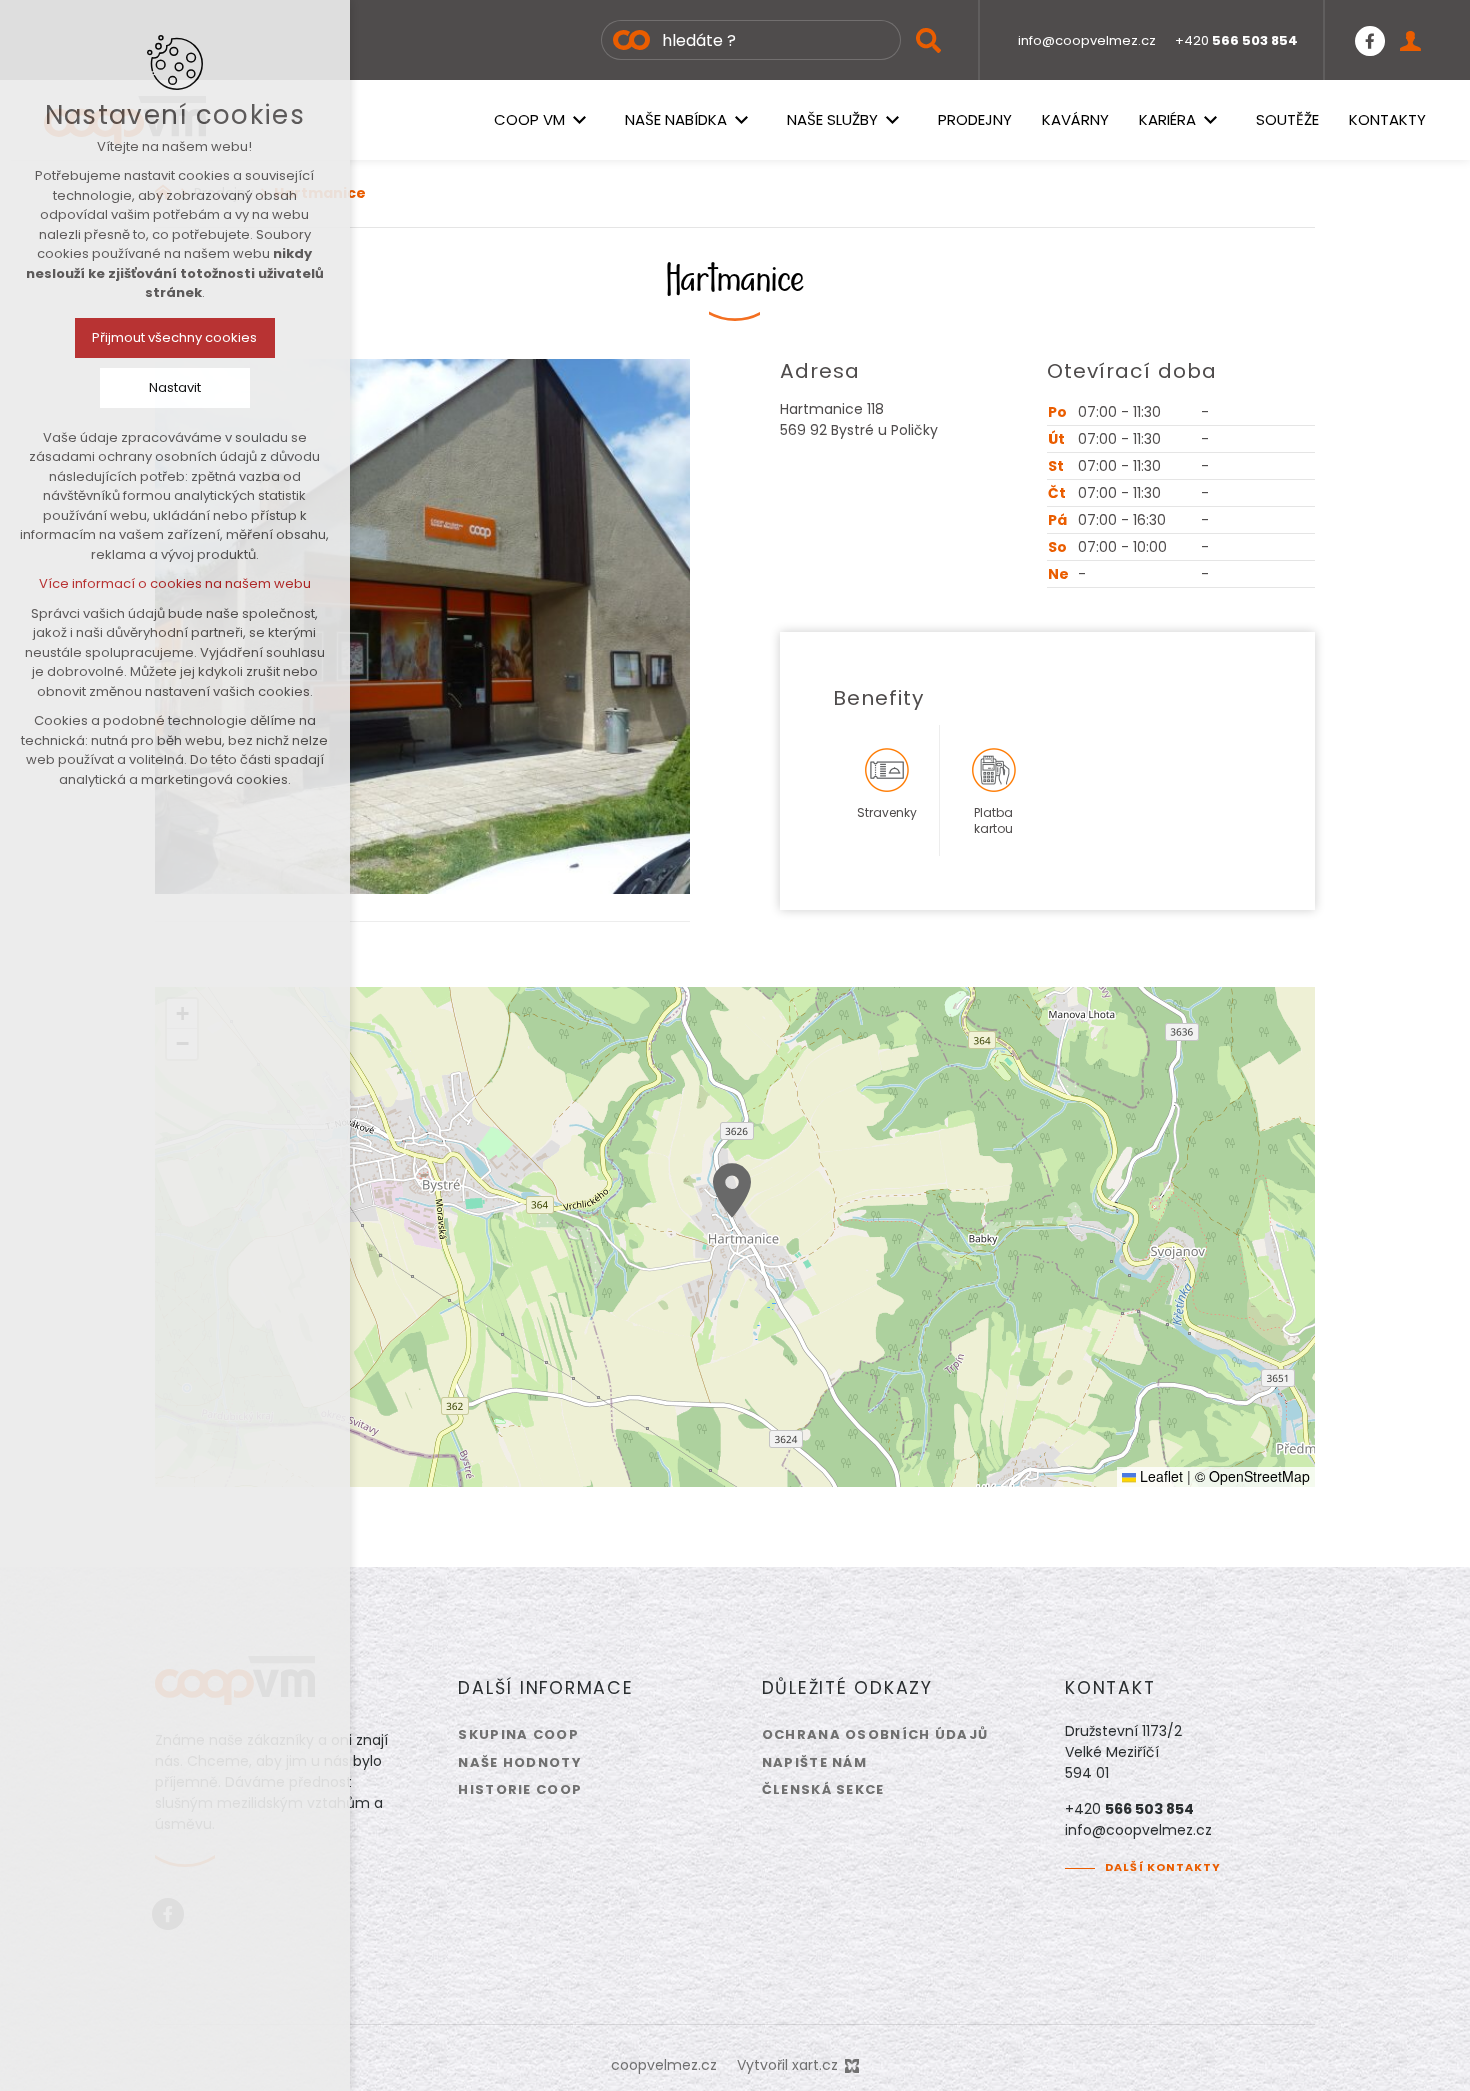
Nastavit (175, 387)
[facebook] (1370, 40)
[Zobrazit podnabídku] (580, 120)
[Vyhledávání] (751, 40)
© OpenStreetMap (1252, 1476)
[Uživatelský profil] (1410, 40)
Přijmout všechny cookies (175, 337)
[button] (732, 1190)
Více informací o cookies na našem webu (175, 583)
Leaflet (1159, 1476)
